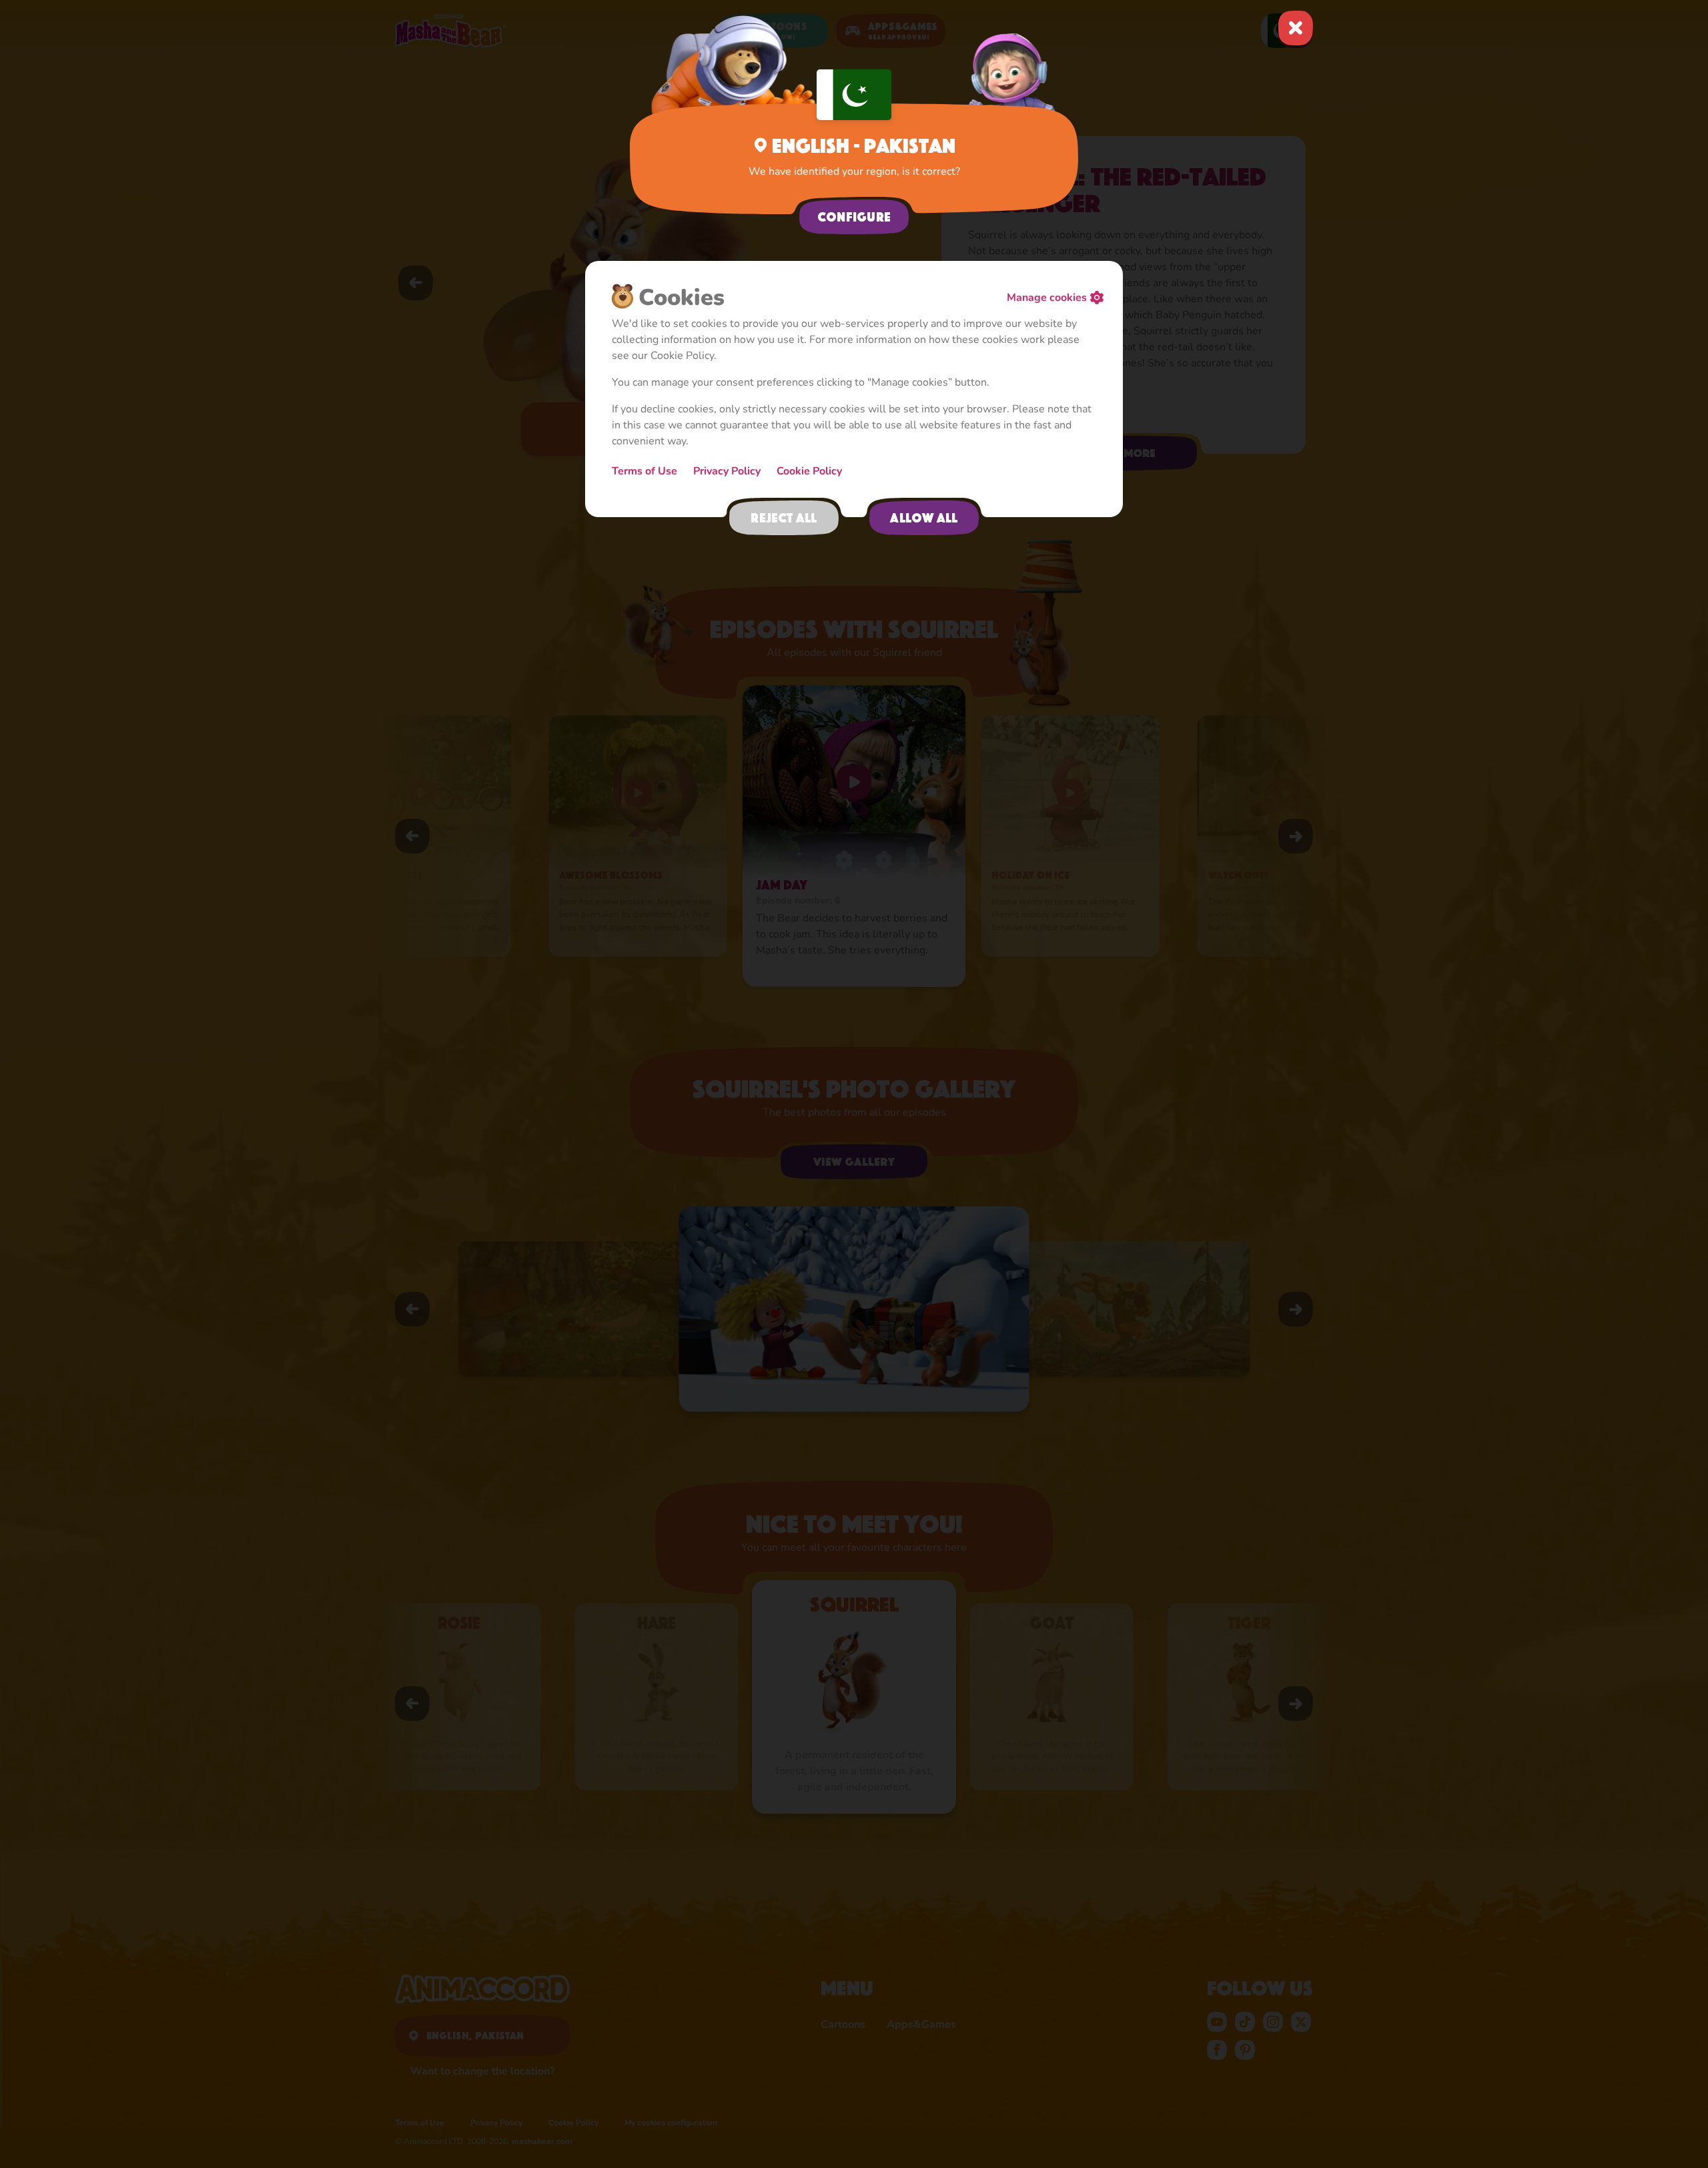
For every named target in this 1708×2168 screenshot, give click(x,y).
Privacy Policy (727, 471)
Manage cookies (1047, 298)
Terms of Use (645, 471)
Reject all (784, 518)
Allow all (924, 518)
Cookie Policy (809, 471)
